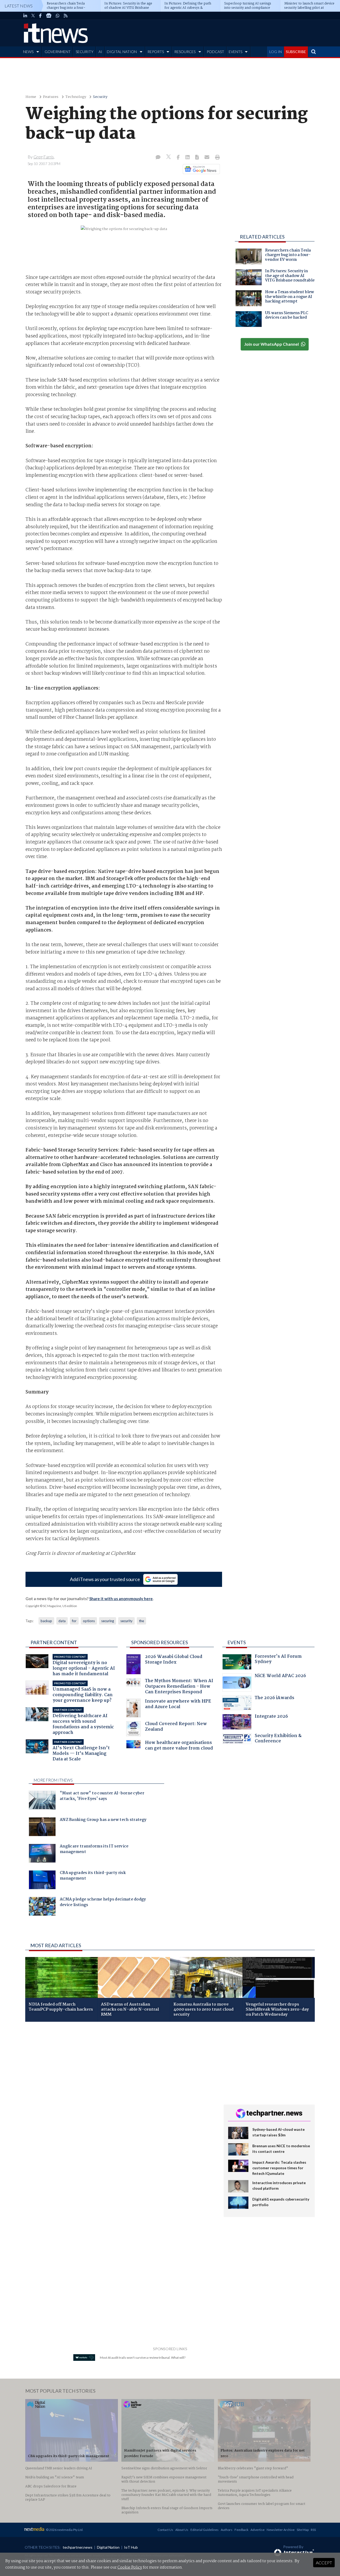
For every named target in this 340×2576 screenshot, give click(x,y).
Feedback (241, 2530)
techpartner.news (78, 2547)
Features (51, 97)
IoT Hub (131, 2547)
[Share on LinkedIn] (188, 158)
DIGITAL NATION (122, 52)
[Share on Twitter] (169, 157)
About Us (182, 2530)
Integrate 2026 (271, 1717)
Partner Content (54, 1642)
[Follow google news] (200, 169)
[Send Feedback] (197, 158)
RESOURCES (185, 52)
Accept (324, 2563)
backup (46, 1621)
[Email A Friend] (207, 158)
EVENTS (235, 52)
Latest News (19, 6)
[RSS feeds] (66, 16)
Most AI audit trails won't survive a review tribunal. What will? (143, 2358)
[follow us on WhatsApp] (58, 16)
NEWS (28, 52)
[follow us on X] (33, 16)
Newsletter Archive (281, 2530)
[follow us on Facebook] (40, 16)
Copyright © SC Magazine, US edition (51, 1606)
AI (100, 52)
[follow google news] (49, 16)
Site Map (303, 2530)
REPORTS (156, 52)
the (141, 1621)
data (62, 1621)
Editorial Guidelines (205, 2530)
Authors (227, 2530)
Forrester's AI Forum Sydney (278, 1660)
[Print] (216, 158)
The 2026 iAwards (275, 1698)
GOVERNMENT (58, 52)
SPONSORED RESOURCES (160, 1642)
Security (100, 97)
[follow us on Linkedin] (25, 16)
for (74, 1621)
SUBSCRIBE (296, 52)
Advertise (258, 2530)
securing (108, 1621)
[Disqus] (120, 2097)
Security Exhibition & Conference (278, 1739)
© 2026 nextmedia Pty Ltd (64, 2530)
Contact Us (165, 2530)
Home (31, 97)
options (89, 1621)
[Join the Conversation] (158, 158)
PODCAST (215, 52)
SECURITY (85, 52)
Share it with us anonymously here (121, 1599)
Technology (76, 97)
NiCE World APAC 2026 (280, 1676)
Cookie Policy (130, 2568)
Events (237, 1642)
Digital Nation (108, 2547)
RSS (313, 2530)
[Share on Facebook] (179, 158)
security (126, 1621)
